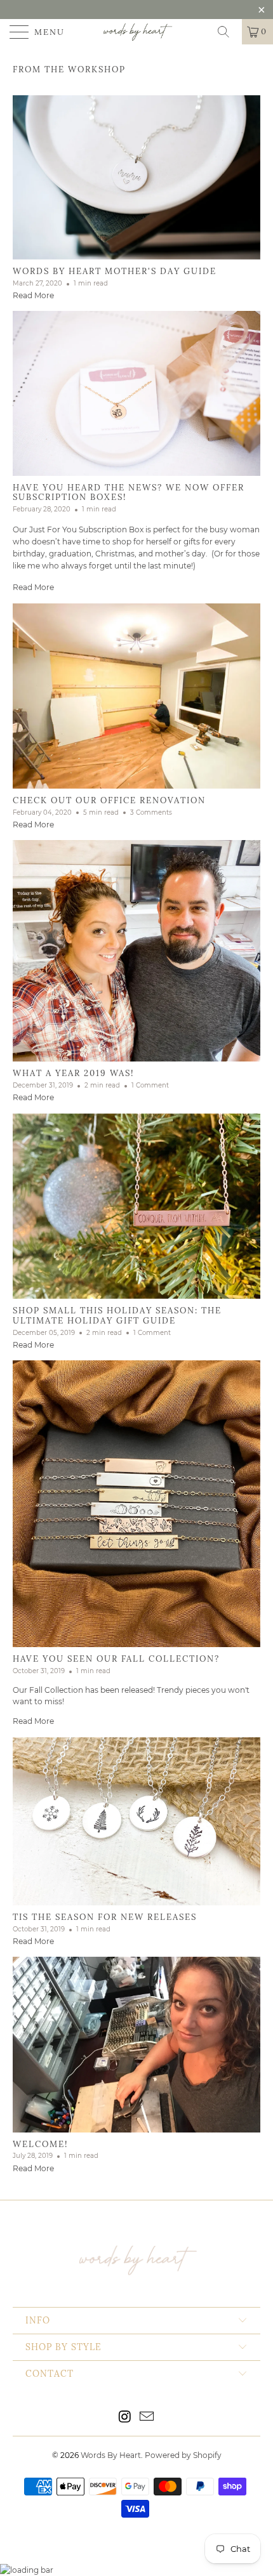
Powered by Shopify (183, 2455)
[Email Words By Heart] (147, 2418)
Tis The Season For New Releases (105, 1917)
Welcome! (41, 2144)
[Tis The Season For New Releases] (136, 1822)
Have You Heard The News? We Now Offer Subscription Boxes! (129, 493)
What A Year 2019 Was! (74, 1073)
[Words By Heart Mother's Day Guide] (136, 177)
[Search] (228, 32)
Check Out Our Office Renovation (109, 800)
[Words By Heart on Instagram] (125, 2418)
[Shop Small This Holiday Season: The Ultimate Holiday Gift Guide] (136, 1206)
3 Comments (151, 812)
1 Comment (150, 1085)
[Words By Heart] (137, 32)
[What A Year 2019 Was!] (136, 951)
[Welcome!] (136, 2044)
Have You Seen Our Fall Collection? (116, 1659)
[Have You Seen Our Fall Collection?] (136, 1504)
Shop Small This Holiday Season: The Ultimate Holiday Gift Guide (117, 1316)
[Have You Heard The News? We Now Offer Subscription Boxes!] (136, 393)
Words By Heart (111, 2455)
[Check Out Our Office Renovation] (136, 696)
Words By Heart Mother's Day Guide (115, 271)
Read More (33, 295)
